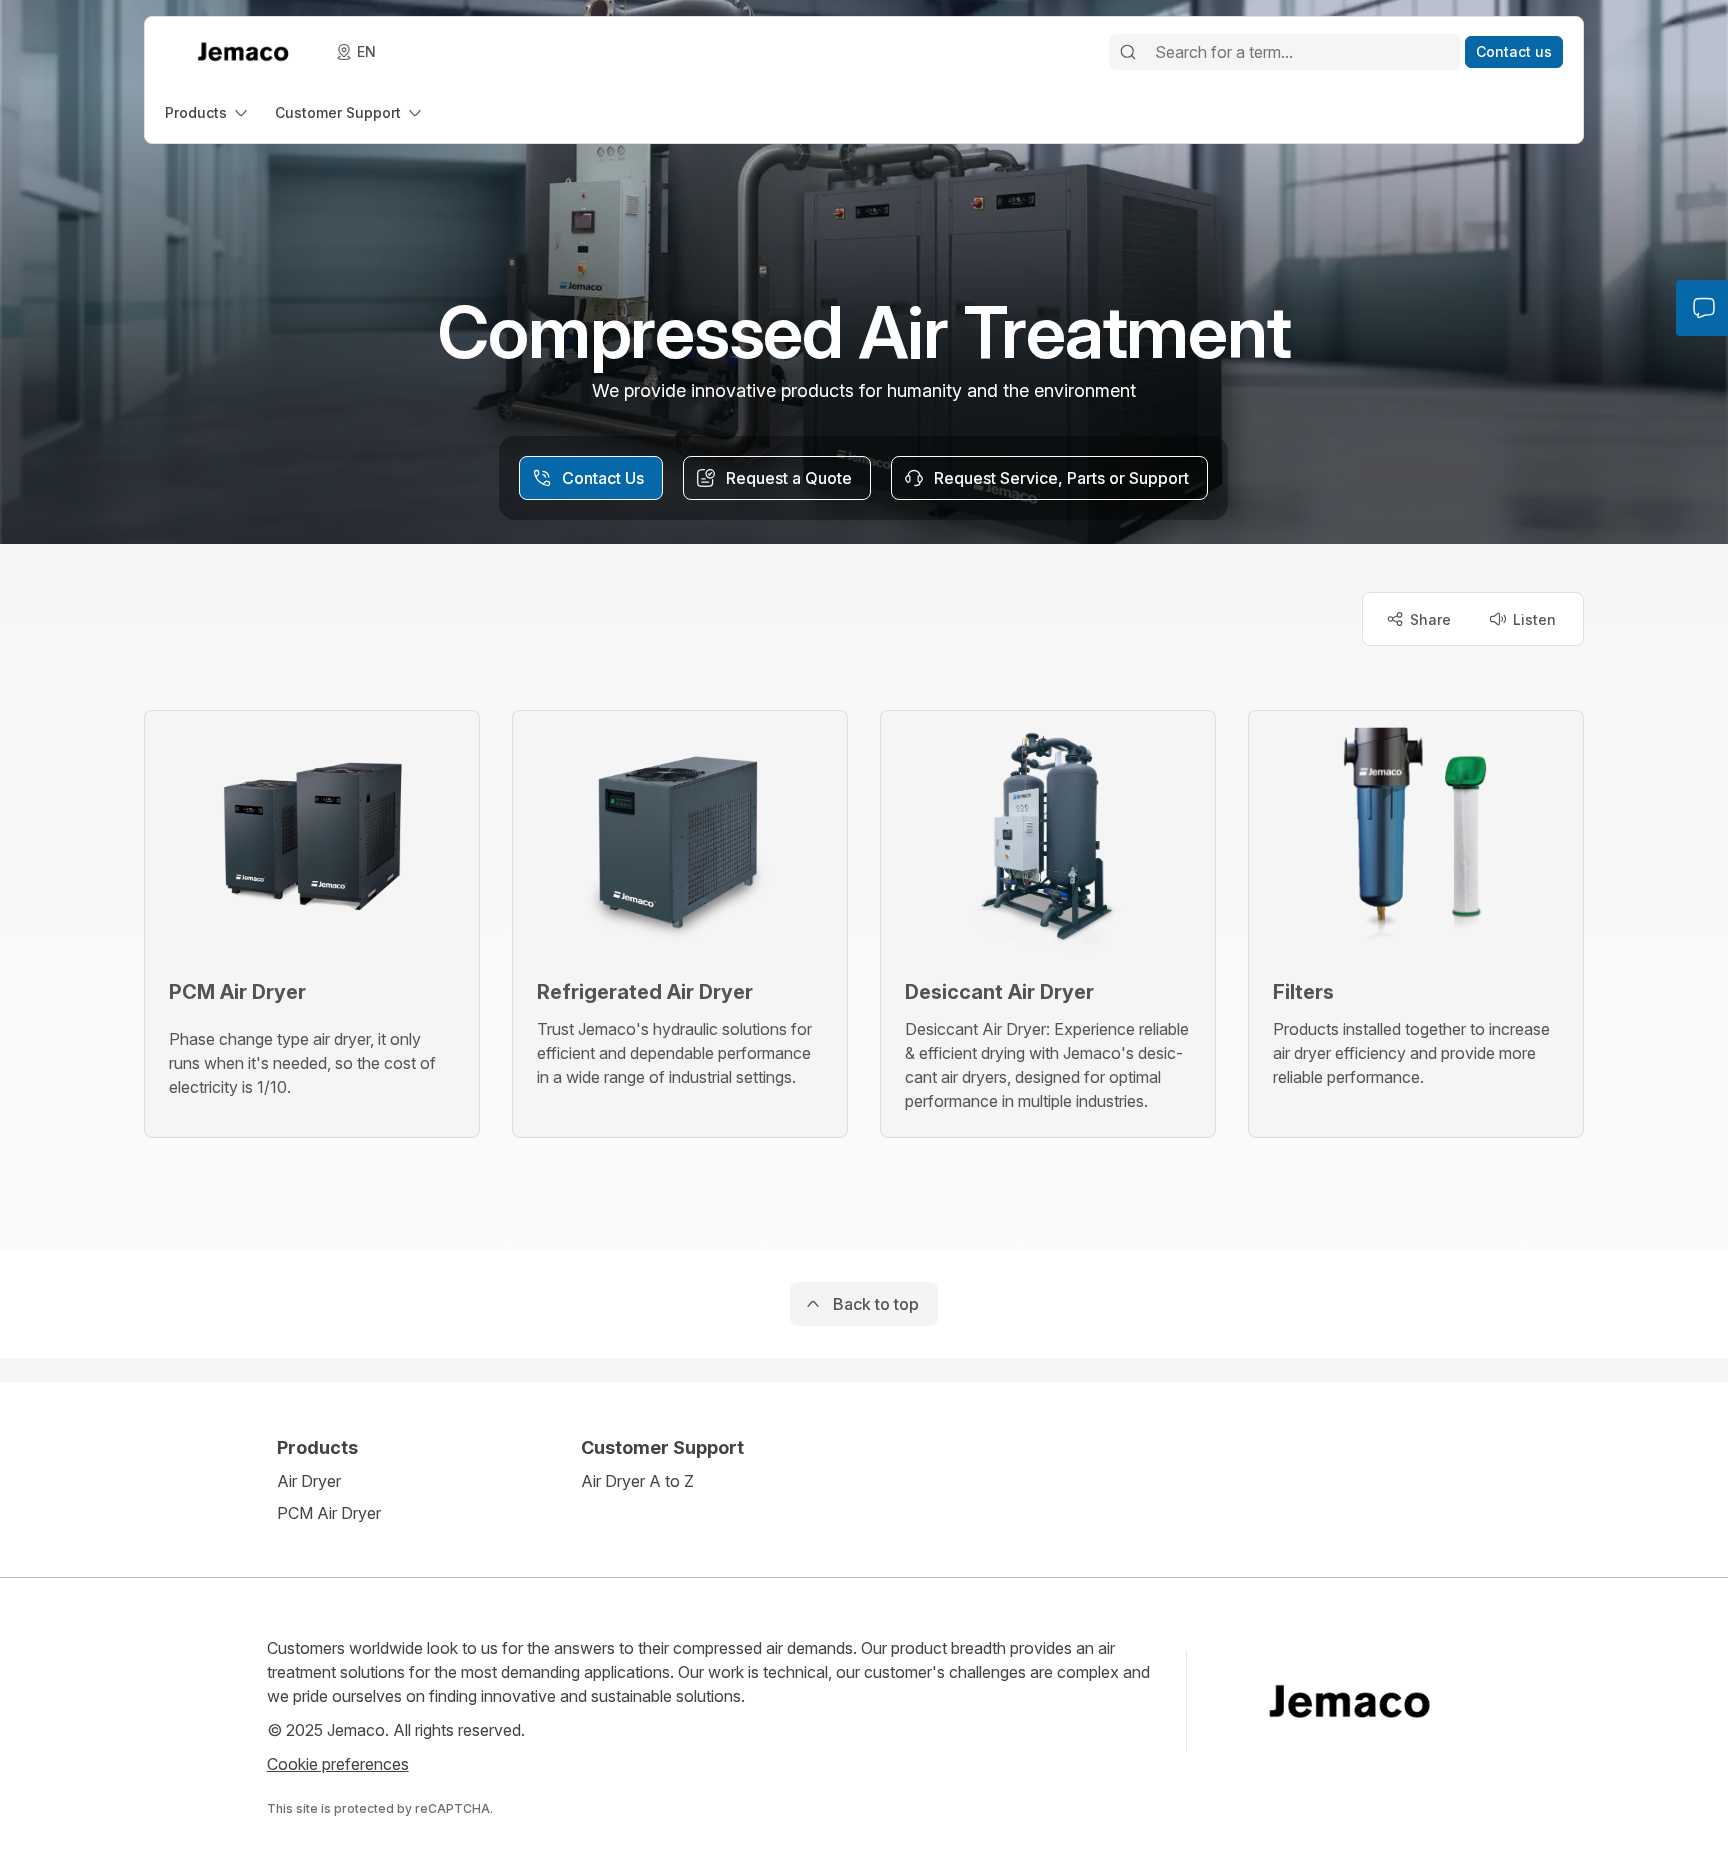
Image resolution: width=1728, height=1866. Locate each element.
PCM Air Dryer (329, 1513)
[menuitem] (208, 112)
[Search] (1128, 52)
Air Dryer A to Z (637, 1481)
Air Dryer (309, 1481)
